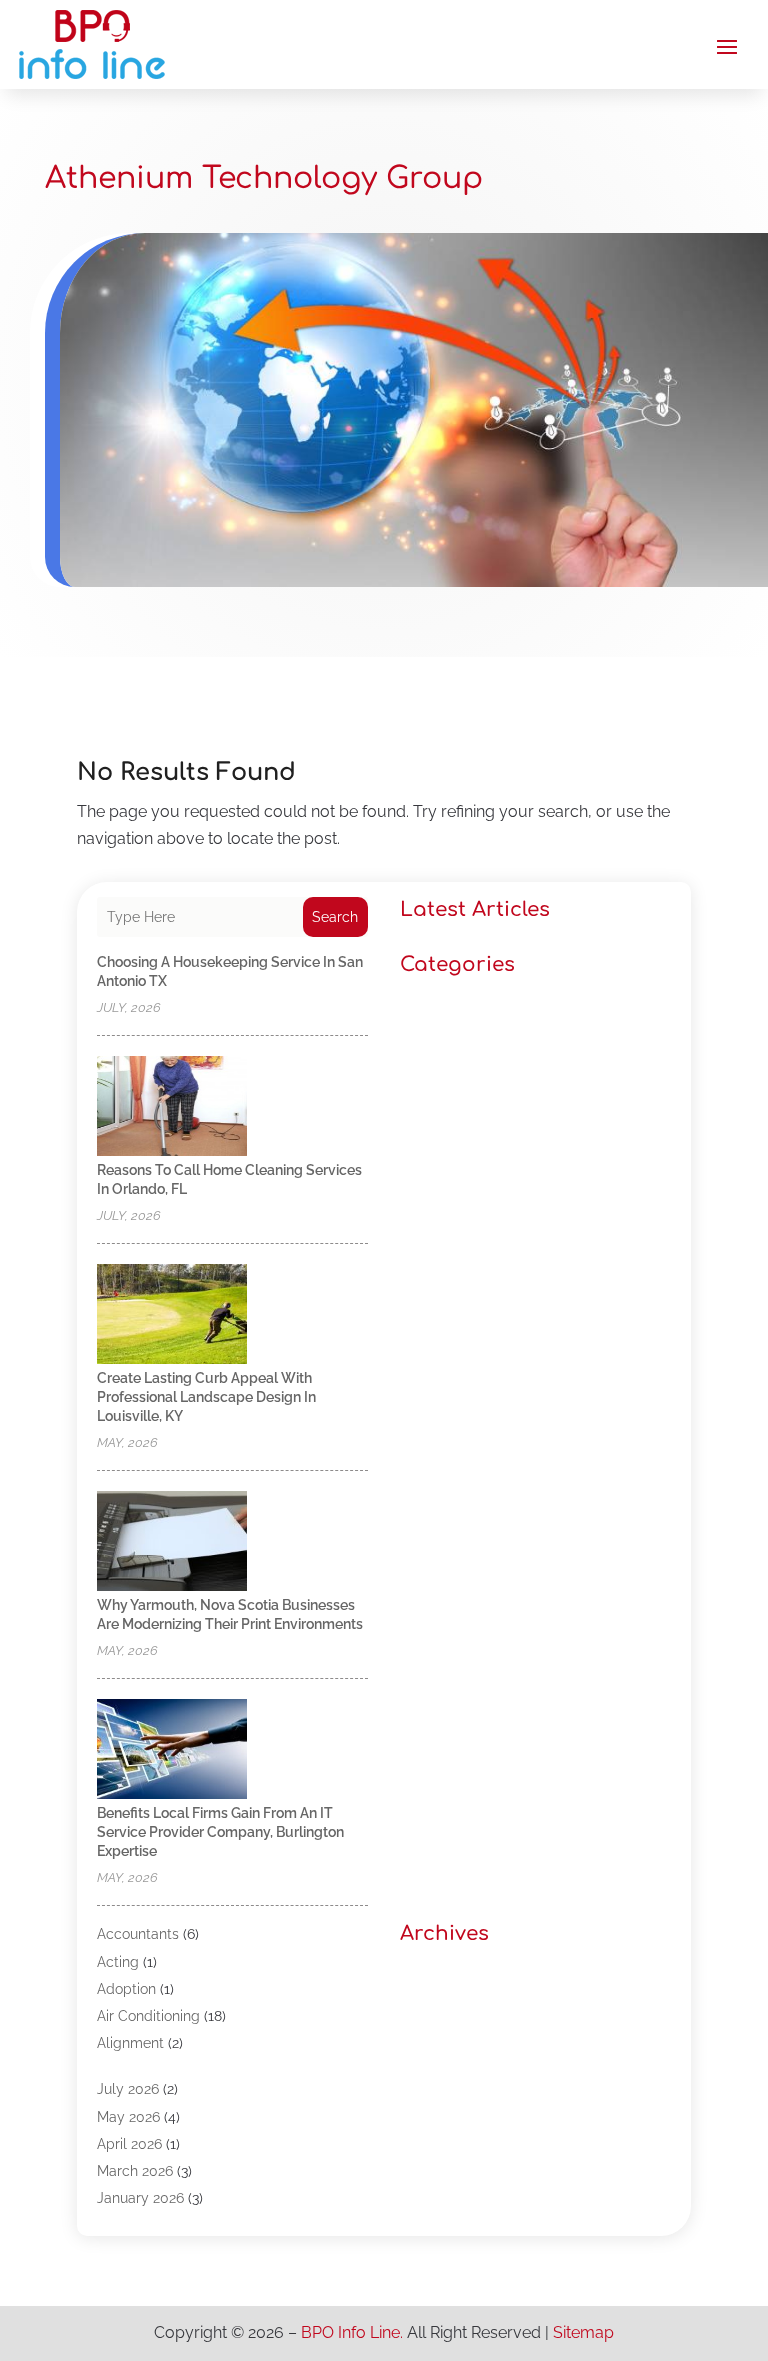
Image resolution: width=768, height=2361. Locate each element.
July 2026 (128, 2089)
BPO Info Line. (352, 2332)
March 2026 (135, 2171)
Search (335, 917)
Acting (118, 1962)
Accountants (138, 1934)
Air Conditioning (148, 2016)
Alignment (130, 2043)
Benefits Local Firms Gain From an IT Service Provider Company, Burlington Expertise (220, 1832)
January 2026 (140, 2198)
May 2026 (128, 2117)
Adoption (126, 1989)
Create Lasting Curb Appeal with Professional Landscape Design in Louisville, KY (206, 1397)
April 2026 (129, 2144)
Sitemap (583, 2332)
